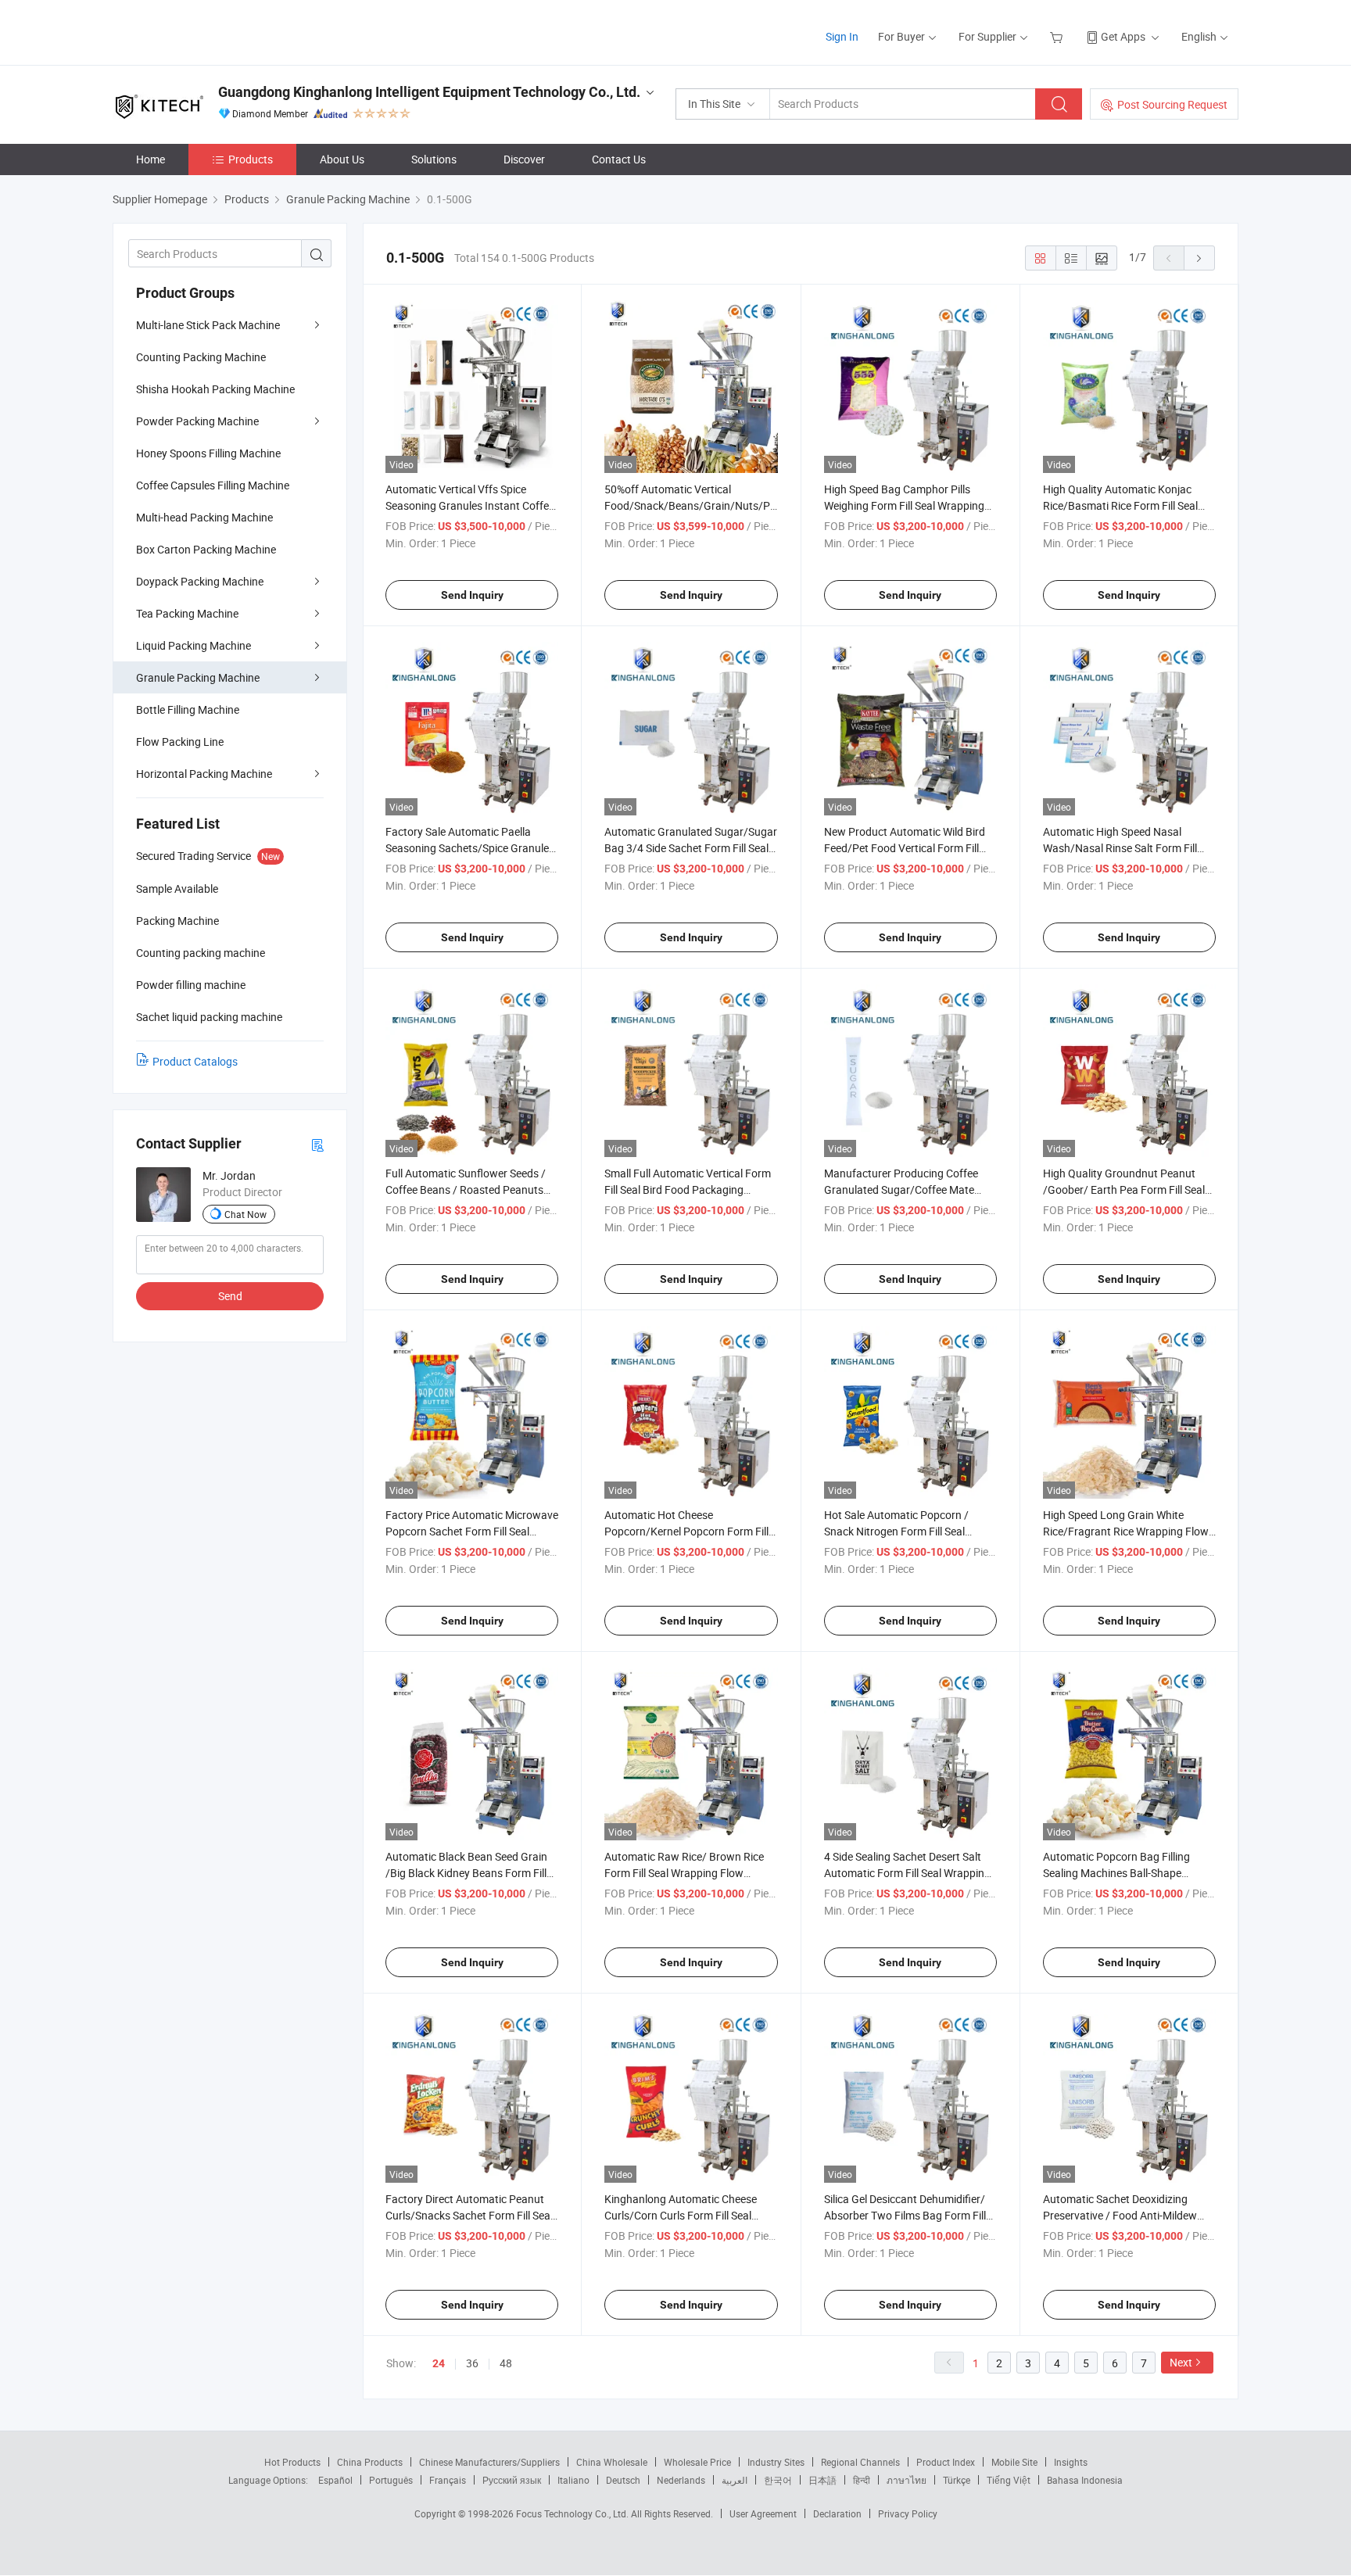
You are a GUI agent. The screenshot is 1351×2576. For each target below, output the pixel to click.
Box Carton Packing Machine (206, 549)
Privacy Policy (908, 2513)
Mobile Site (1014, 2462)
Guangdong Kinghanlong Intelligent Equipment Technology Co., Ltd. (429, 92)
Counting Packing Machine (201, 357)
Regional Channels (860, 2462)
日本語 (822, 2480)
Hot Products (292, 2462)
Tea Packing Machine (187, 613)
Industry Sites (776, 2462)
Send (230, 1296)
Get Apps (1123, 36)
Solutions (434, 159)
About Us (342, 159)
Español (335, 2480)
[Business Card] (317, 1144)
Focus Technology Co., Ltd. (573, 2513)
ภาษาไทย (907, 2480)
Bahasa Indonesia (1085, 2480)
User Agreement (763, 2513)
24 (439, 2363)
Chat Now (245, 1214)
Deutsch (623, 2480)
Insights (1071, 2462)
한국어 (778, 2480)
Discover (524, 159)
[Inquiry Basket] (1058, 36)
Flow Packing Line (180, 742)
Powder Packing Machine (197, 421)
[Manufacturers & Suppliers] (213, 31)
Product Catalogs (195, 1061)
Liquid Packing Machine (194, 645)
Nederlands (681, 2480)
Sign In (842, 36)
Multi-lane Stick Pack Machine (208, 325)
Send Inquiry (472, 595)
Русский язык (512, 2480)
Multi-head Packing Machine (204, 517)
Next (1181, 2362)
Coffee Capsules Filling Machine (213, 485)
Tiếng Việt (1009, 2480)
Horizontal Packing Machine (204, 774)
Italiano (573, 2480)
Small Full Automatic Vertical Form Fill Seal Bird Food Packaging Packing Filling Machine (688, 1189)
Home (151, 159)
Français (448, 2480)
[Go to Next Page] (1199, 258)
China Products (370, 2462)
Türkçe (957, 2480)
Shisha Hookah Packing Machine (215, 389)
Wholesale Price (697, 2462)
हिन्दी (862, 2480)
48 (506, 2363)
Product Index (946, 2462)
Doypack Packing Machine (200, 581)
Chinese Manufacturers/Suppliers (489, 2462)
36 (472, 2363)
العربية (735, 2480)
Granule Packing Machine (198, 677)
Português (391, 2480)
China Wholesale (612, 2462)
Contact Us (619, 159)
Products (251, 159)
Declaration (837, 2513)
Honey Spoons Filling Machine (208, 453)
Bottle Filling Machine (188, 709)
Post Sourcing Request (1172, 104)
